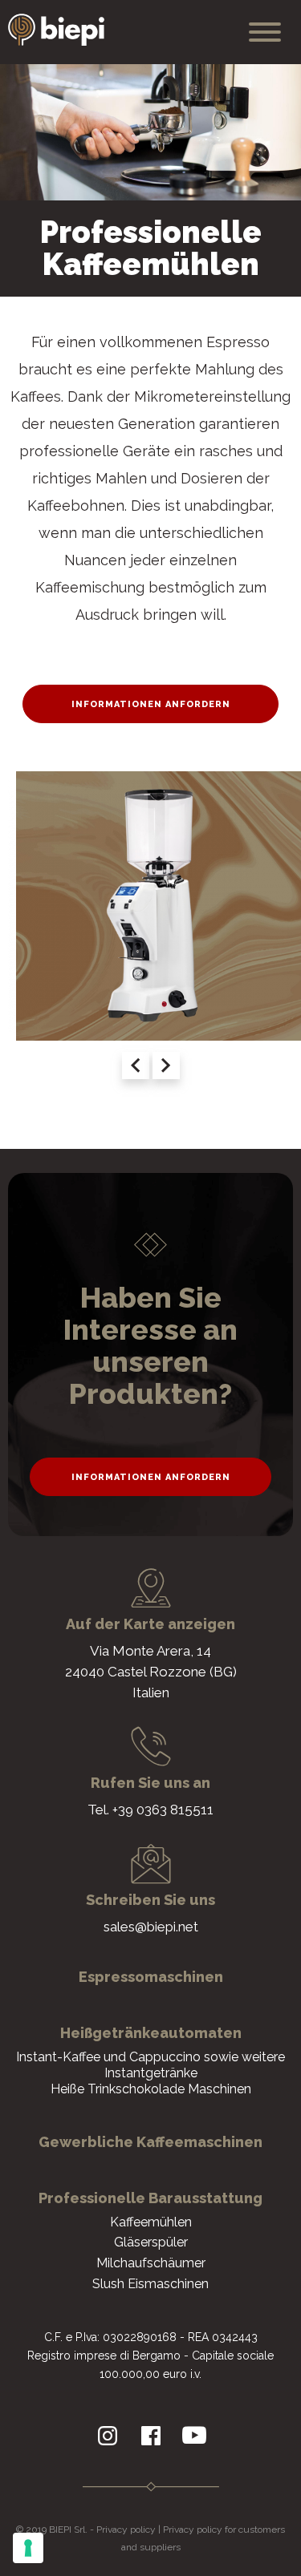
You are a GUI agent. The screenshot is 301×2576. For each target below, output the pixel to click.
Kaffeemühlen (151, 2222)
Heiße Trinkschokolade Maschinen (151, 2089)
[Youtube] (194, 2436)
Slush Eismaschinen (150, 2284)
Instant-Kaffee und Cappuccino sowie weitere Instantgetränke (150, 2065)
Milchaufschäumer (151, 2263)
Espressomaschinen (151, 1977)
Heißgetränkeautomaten (151, 2033)
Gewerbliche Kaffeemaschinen (150, 2142)
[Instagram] (108, 2436)
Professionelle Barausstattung (150, 2198)
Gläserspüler (151, 2242)
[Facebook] (151, 2436)
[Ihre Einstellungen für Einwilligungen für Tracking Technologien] (28, 2548)
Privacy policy (126, 2529)
